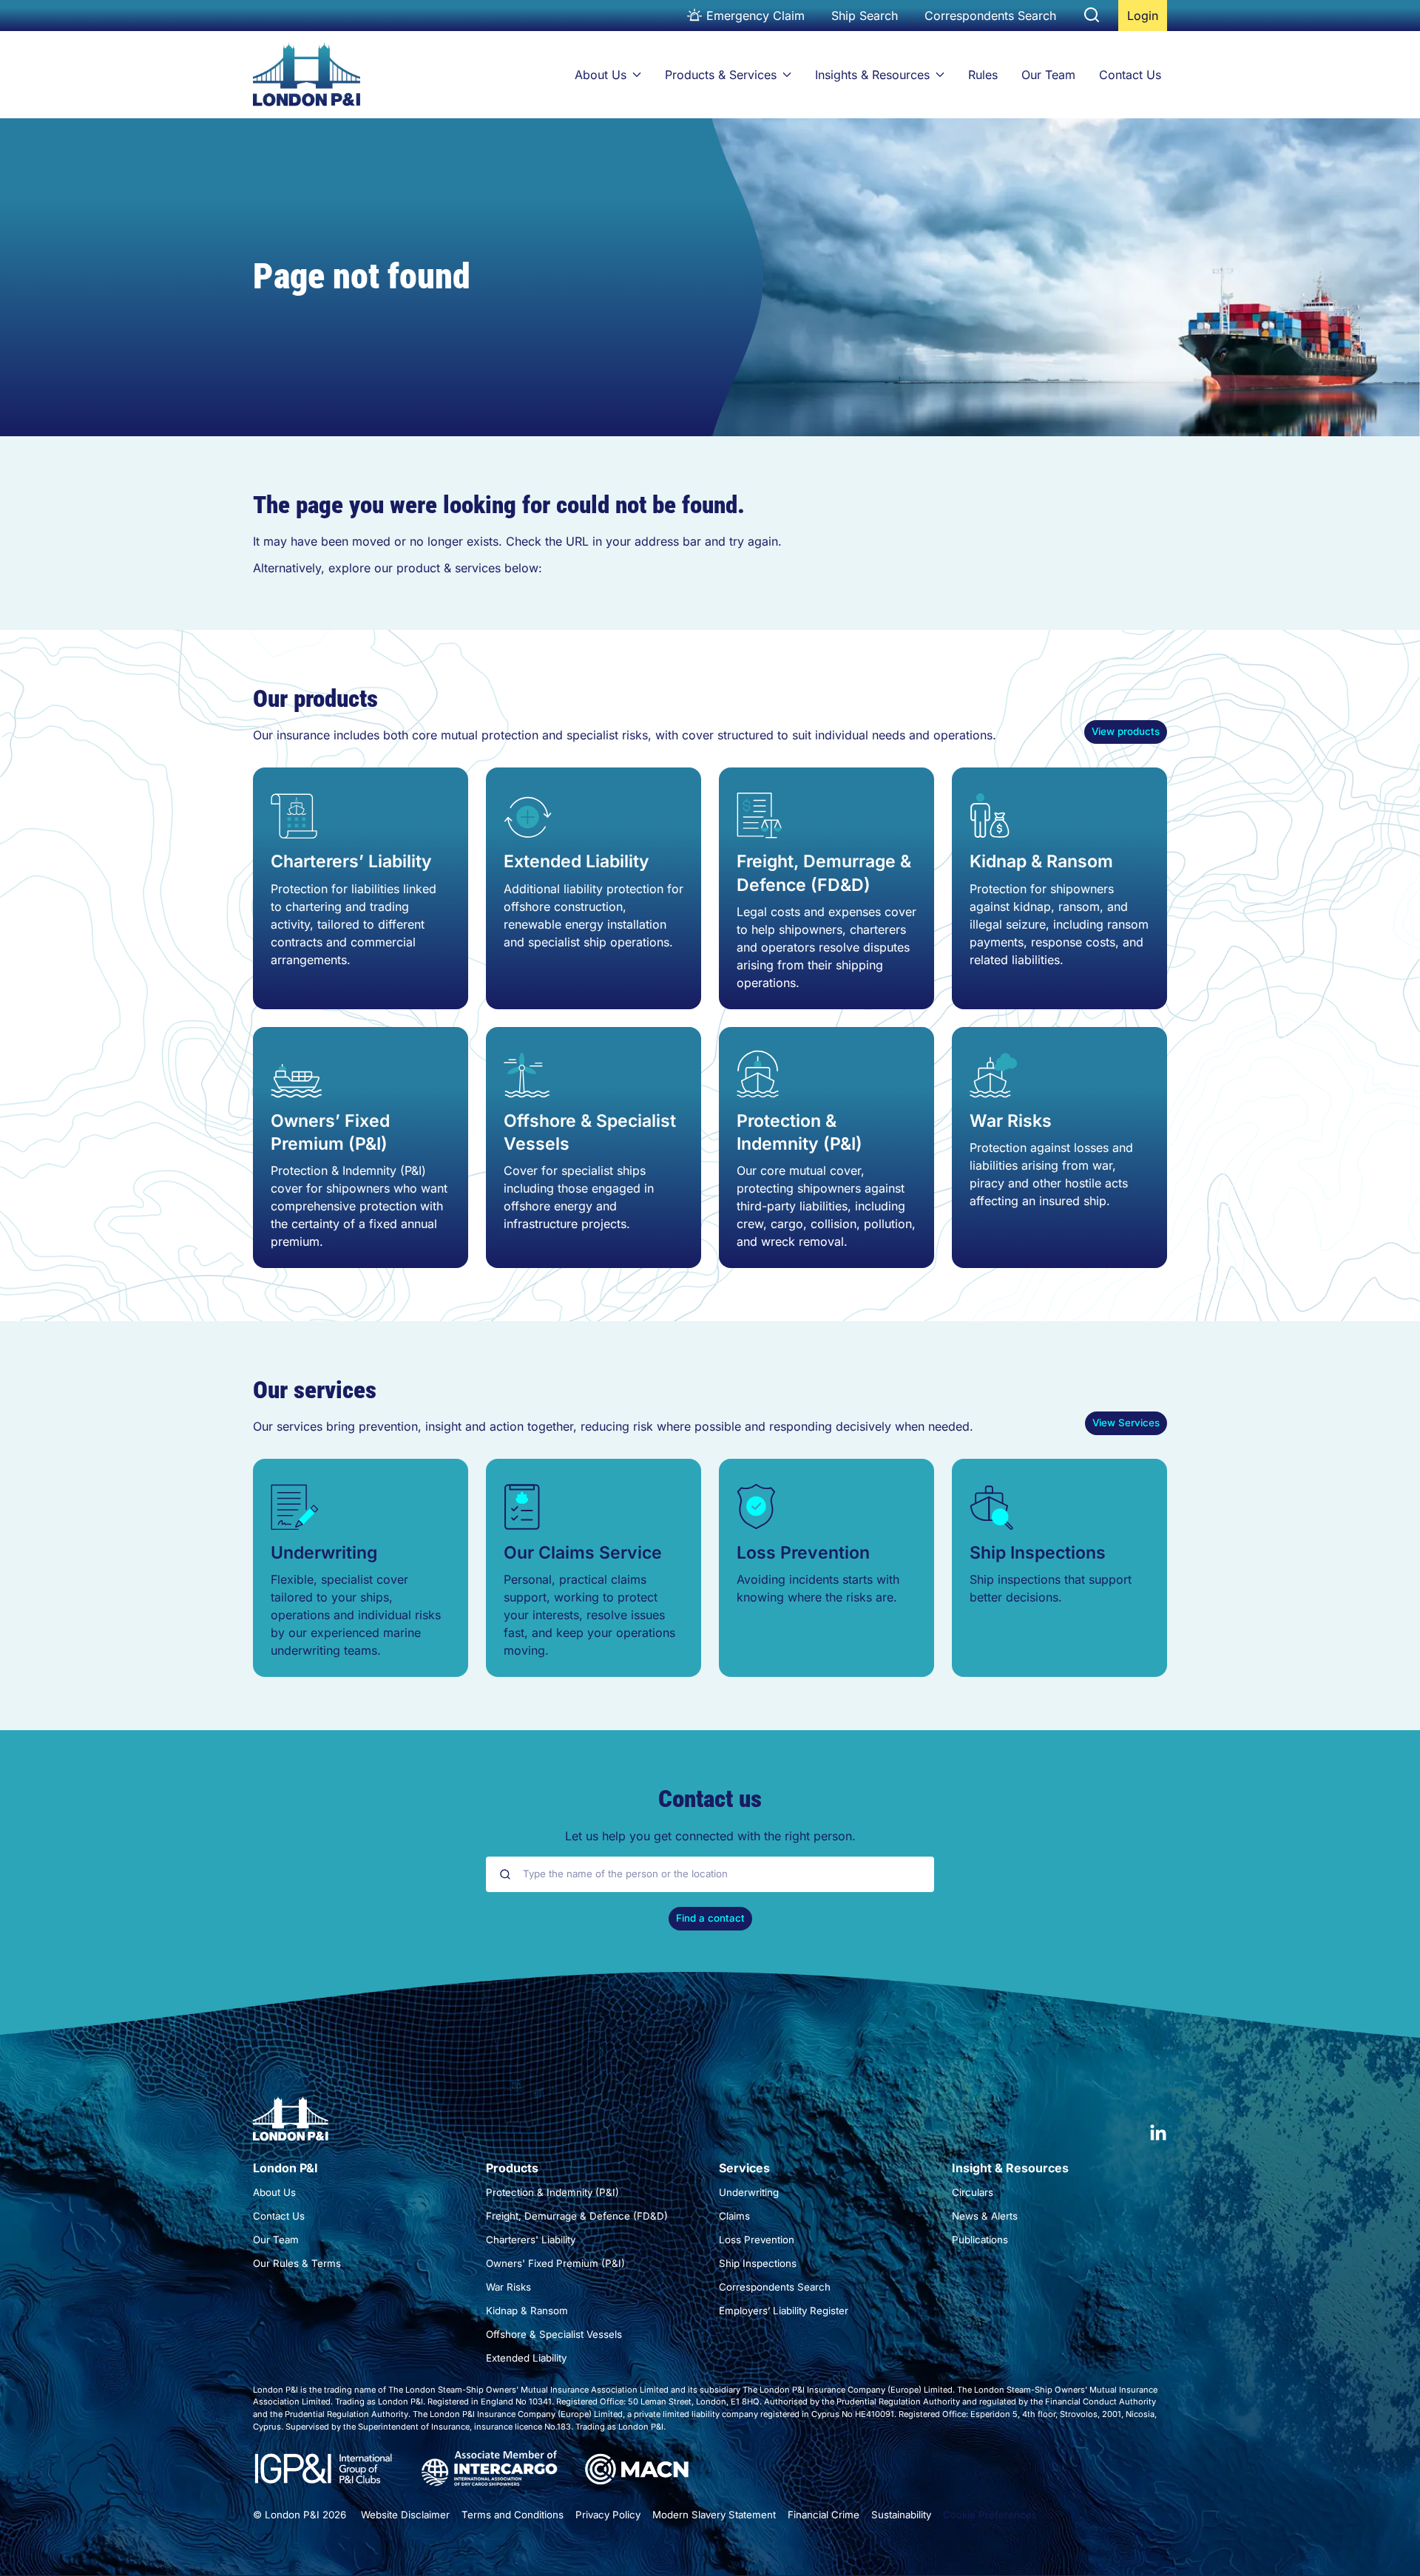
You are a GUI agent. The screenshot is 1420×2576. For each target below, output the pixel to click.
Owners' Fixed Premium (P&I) (555, 2263)
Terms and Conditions (513, 2515)
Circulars (973, 2192)
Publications (980, 2240)
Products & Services (721, 75)
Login (1147, 20)
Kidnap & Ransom (1041, 861)
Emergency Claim (755, 16)
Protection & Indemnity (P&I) (799, 1132)
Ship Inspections (1038, 1553)
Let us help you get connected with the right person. (710, 1836)
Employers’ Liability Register (784, 2311)
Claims (734, 2216)
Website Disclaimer (405, 2515)
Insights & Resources (872, 75)
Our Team (1048, 75)
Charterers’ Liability (351, 861)
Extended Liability (577, 861)
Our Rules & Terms (297, 2263)
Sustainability (901, 2515)
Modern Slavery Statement (714, 2515)
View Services (1126, 1423)
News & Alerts (985, 2216)
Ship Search (865, 16)
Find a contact (710, 1918)
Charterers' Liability (531, 2240)
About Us (601, 75)
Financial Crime (824, 2515)
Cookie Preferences (990, 2515)
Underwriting (324, 1553)
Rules (983, 75)
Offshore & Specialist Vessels (590, 1132)
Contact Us (1130, 75)
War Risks (1011, 1121)
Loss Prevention (803, 1553)
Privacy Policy (608, 2515)
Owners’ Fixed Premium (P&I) (330, 1132)
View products (1126, 731)
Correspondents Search (990, 16)
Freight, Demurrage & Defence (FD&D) (824, 873)
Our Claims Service (583, 1553)
